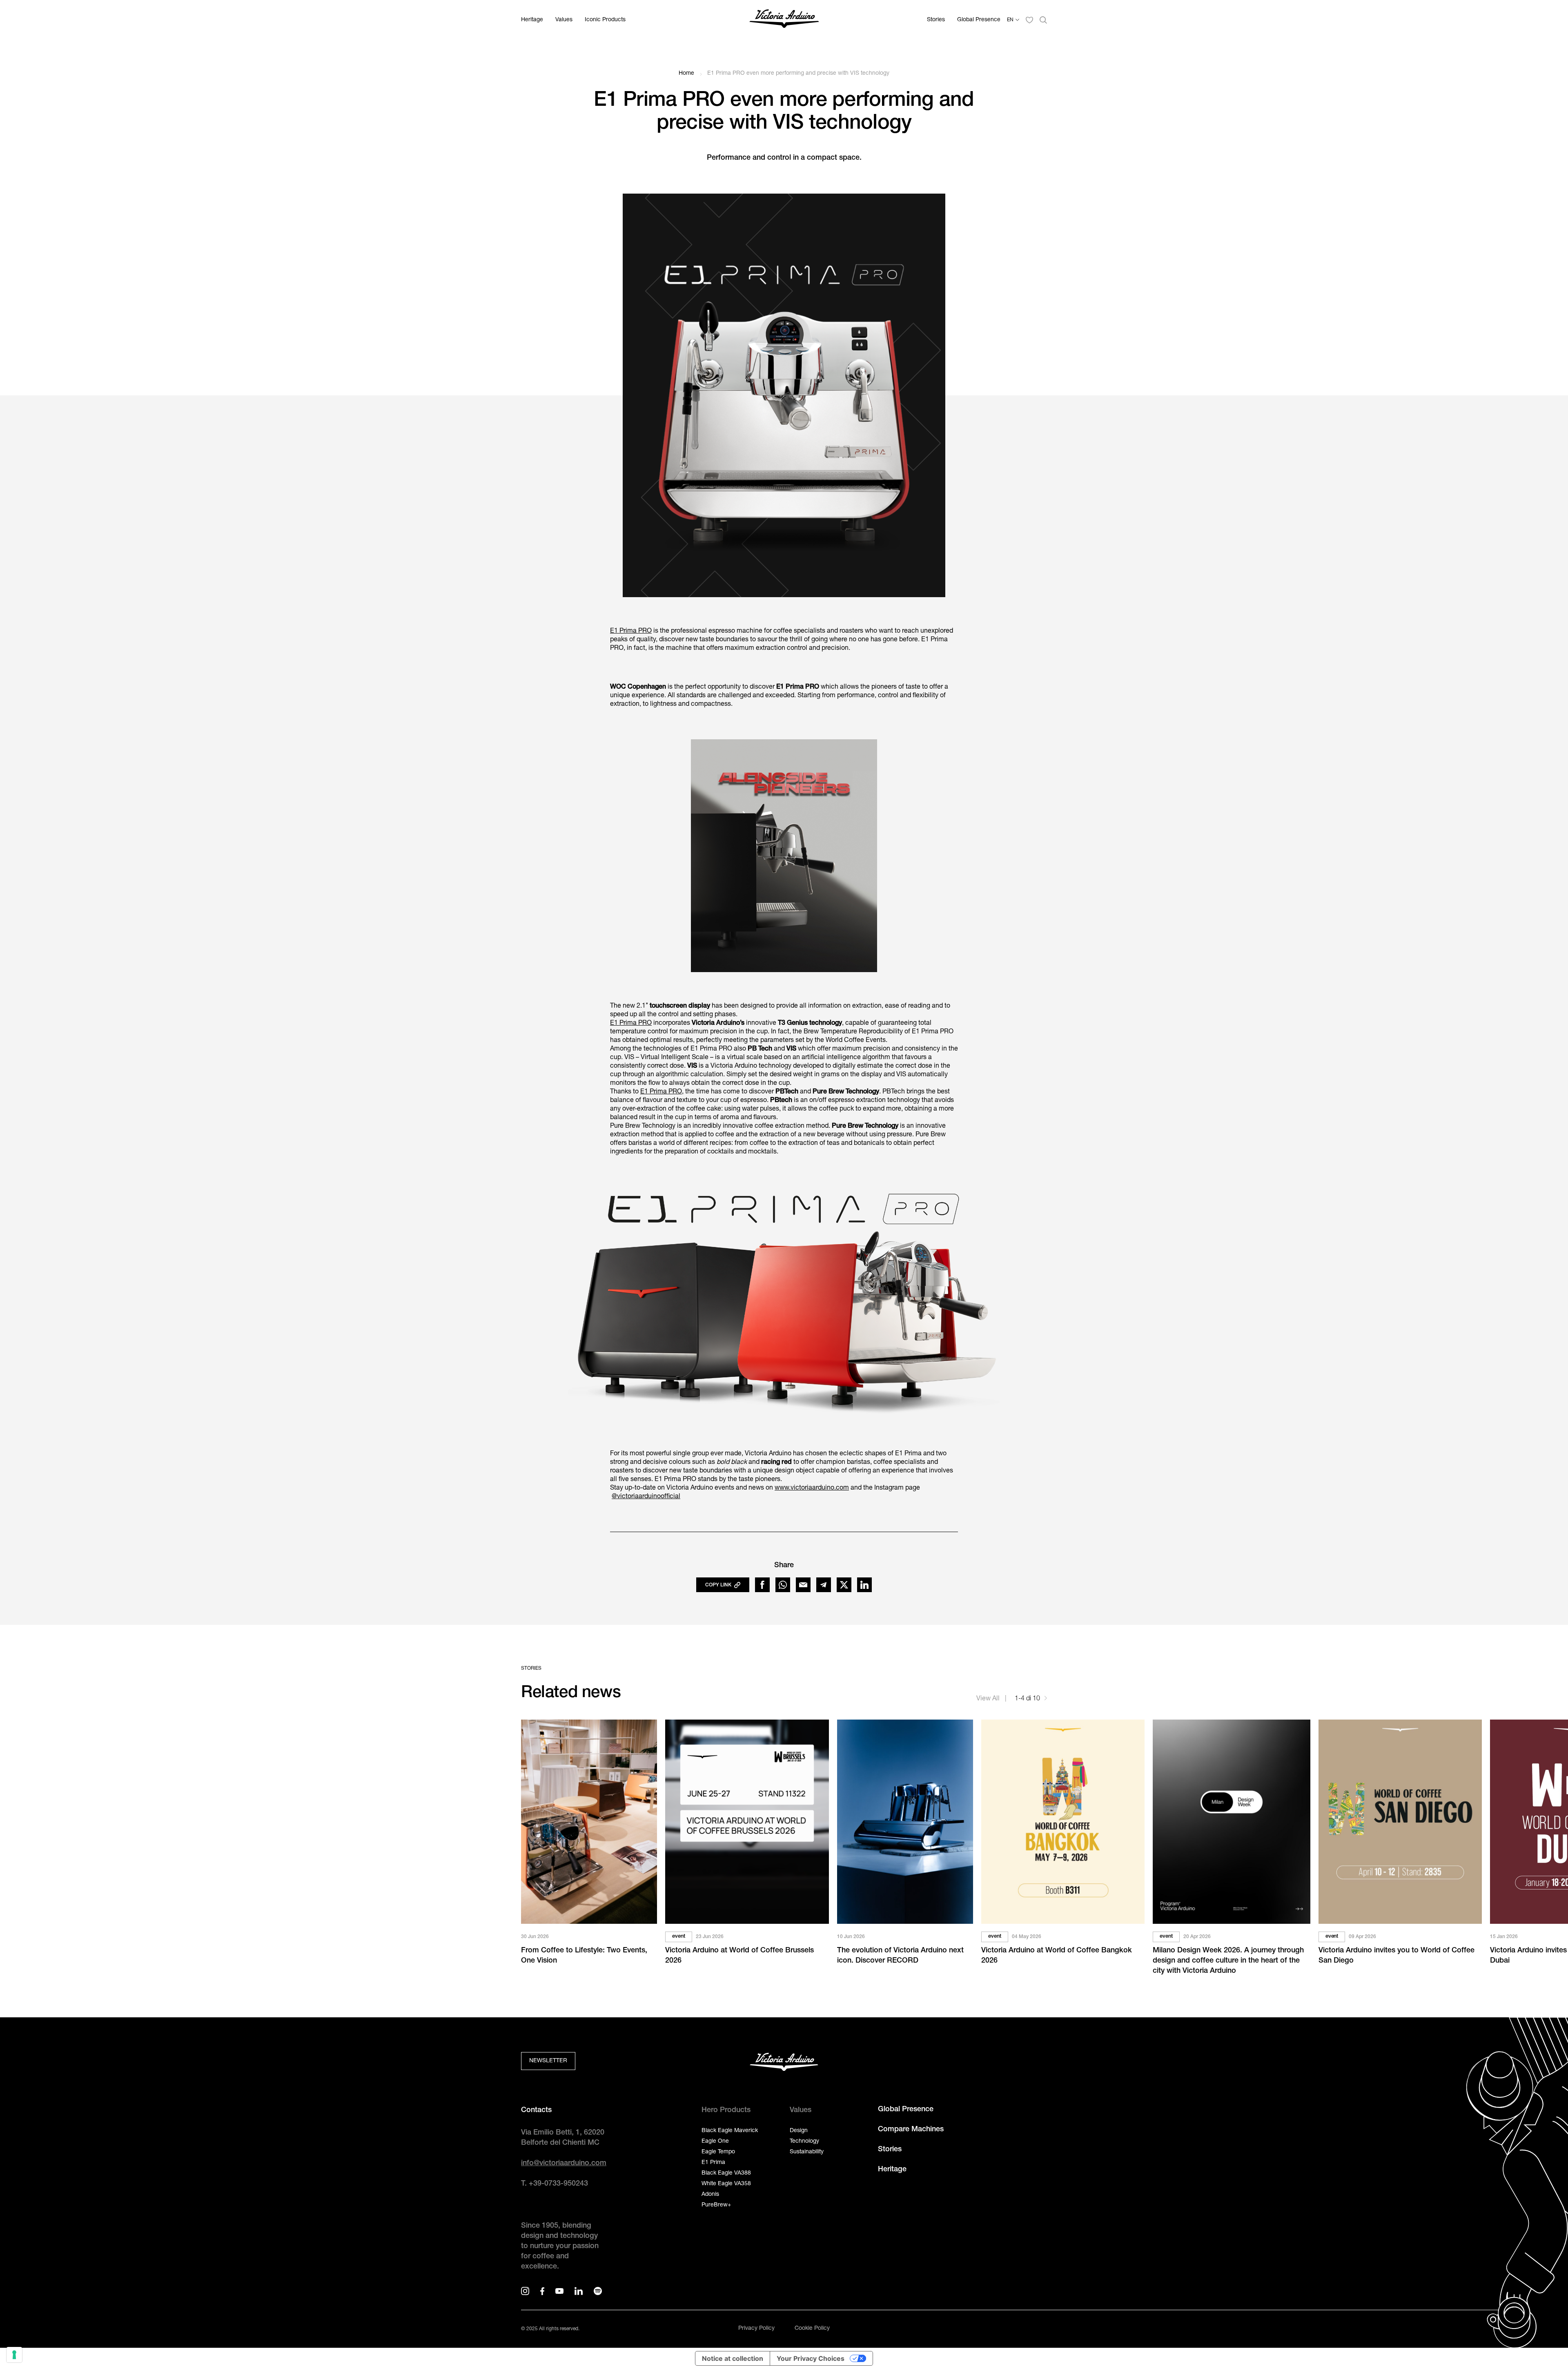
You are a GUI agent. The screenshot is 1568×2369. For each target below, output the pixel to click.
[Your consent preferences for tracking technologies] (14, 2355)
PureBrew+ (716, 2205)
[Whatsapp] (783, 1585)
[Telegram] (824, 1585)
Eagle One (715, 2141)
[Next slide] (1046, 1699)
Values (564, 20)
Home (686, 74)
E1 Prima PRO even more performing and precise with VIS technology (798, 74)
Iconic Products (605, 20)
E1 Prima (713, 2163)
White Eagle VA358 (726, 2184)
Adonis (710, 2195)
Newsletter (548, 2061)
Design (799, 2131)
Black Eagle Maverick (730, 2131)
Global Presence (979, 20)
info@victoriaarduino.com (564, 2164)
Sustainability (807, 2152)
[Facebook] (762, 1585)
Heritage (532, 20)
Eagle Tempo (718, 2152)
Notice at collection (733, 2358)
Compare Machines (911, 2130)
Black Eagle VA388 (726, 2173)
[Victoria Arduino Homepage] (784, 20)
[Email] (803, 1585)
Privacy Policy (756, 2329)
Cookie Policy (812, 2329)
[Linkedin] (864, 1585)
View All (989, 1699)
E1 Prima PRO (631, 631)
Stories (936, 20)
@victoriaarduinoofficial (646, 1497)
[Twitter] (844, 1585)
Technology (804, 2141)
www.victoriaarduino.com (812, 1488)
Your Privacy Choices (811, 2358)
